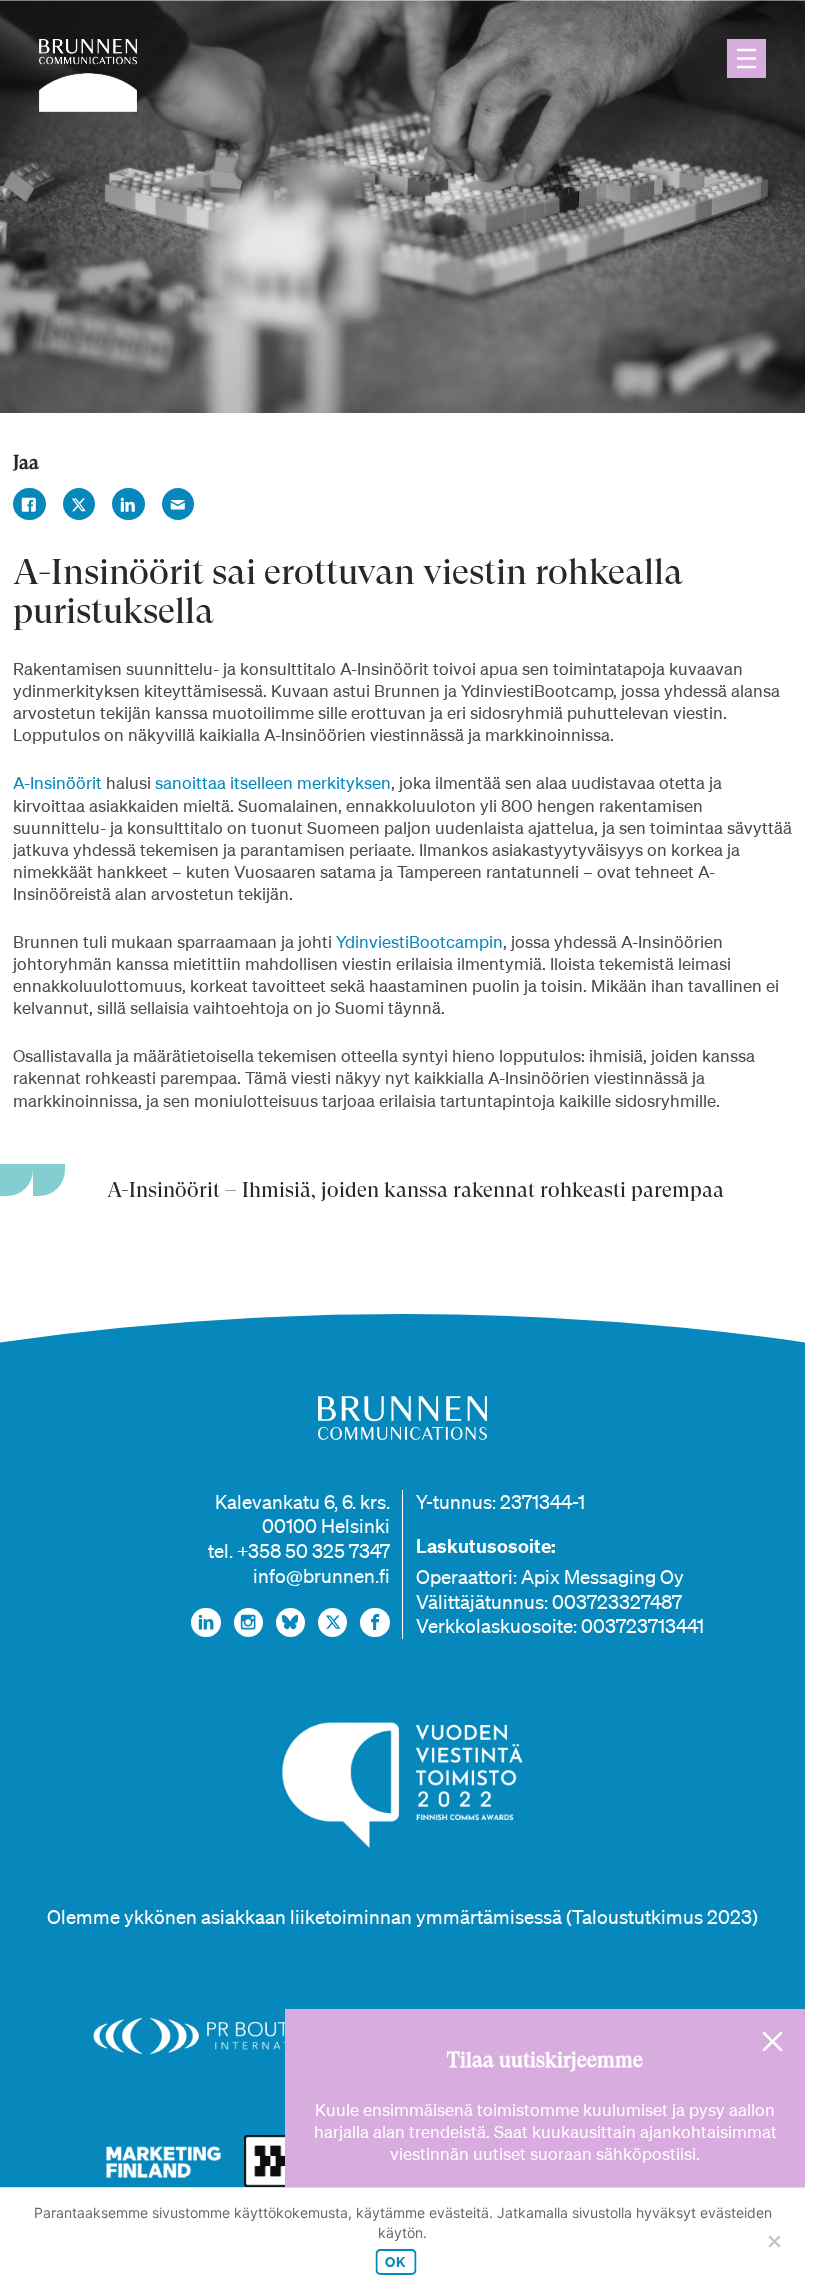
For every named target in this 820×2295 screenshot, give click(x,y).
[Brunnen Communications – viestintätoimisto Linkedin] (205, 1622)
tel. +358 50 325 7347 (299, 1551)
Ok (396, 2261)
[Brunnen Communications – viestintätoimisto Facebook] (374, 1622)
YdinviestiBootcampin (419, 941)
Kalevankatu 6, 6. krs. (302, 1502)
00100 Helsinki (326, 1526)
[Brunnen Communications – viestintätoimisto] (88, 75)
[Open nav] (746, 58)
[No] (774, 2241)
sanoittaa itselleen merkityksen (273, 782)
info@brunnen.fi (321, 1576)
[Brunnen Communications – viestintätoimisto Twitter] (332, 1622)
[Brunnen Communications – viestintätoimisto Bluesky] (290, 1622)
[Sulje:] (772, 2041)
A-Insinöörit (57, 782)
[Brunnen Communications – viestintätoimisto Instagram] (248, 1622)
